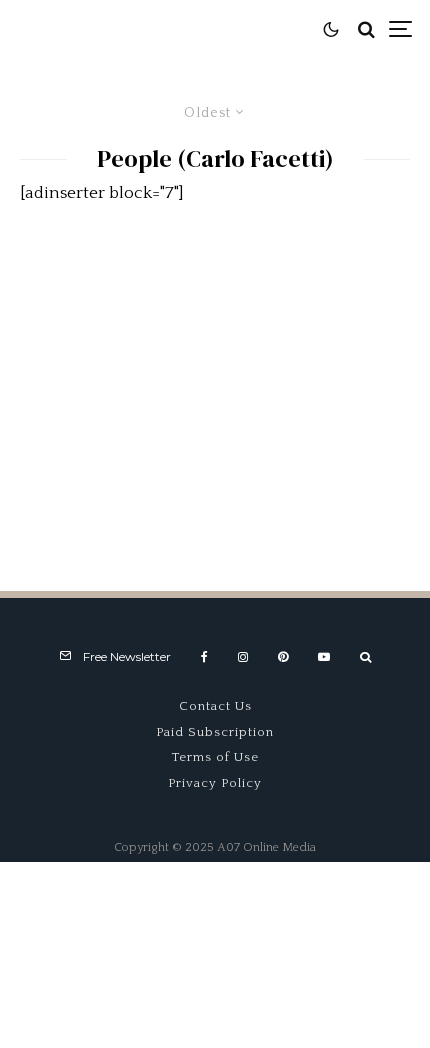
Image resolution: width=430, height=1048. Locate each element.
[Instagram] (243, 657)
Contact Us (215, 706)
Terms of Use (215, 757)
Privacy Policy (215, 783)
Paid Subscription (215, 732)
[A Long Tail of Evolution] (215, 383)
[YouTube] (324, 657)
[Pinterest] (283, 657)
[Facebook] (204, 657)
